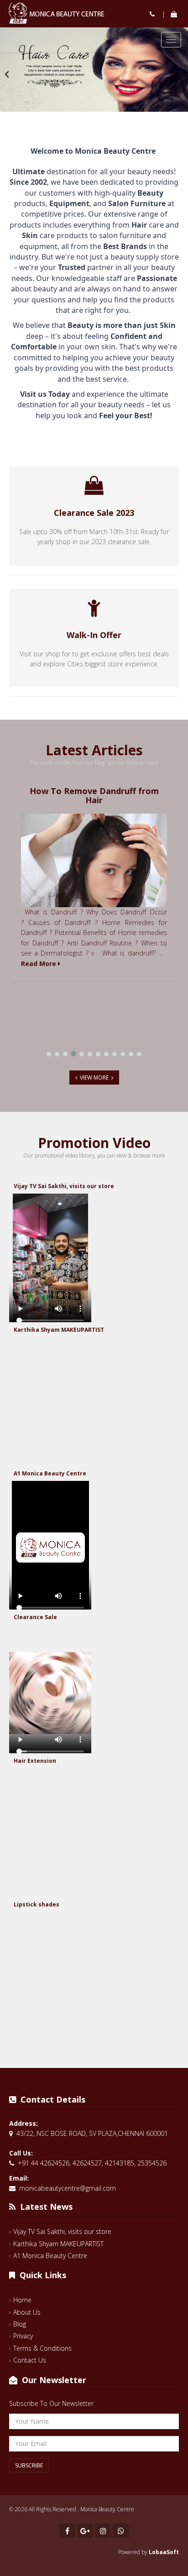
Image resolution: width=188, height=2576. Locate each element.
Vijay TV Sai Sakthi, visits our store (64, 1186)
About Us (27, 2312)
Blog (20, 2324)
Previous (7, 74)
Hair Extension (35, 1761)
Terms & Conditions (42, 2348)
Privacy (23, 2336)
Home (22, 2300)
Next (181, 74)
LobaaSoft (164, 2552)
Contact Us (30, 2360)
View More (94, 1078)
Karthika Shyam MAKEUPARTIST (59, 1330)
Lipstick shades (37, 1904)
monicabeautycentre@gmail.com (68, 2188)
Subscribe (29, 2465)
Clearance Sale (35, 1617)
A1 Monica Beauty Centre (50, 1473)
